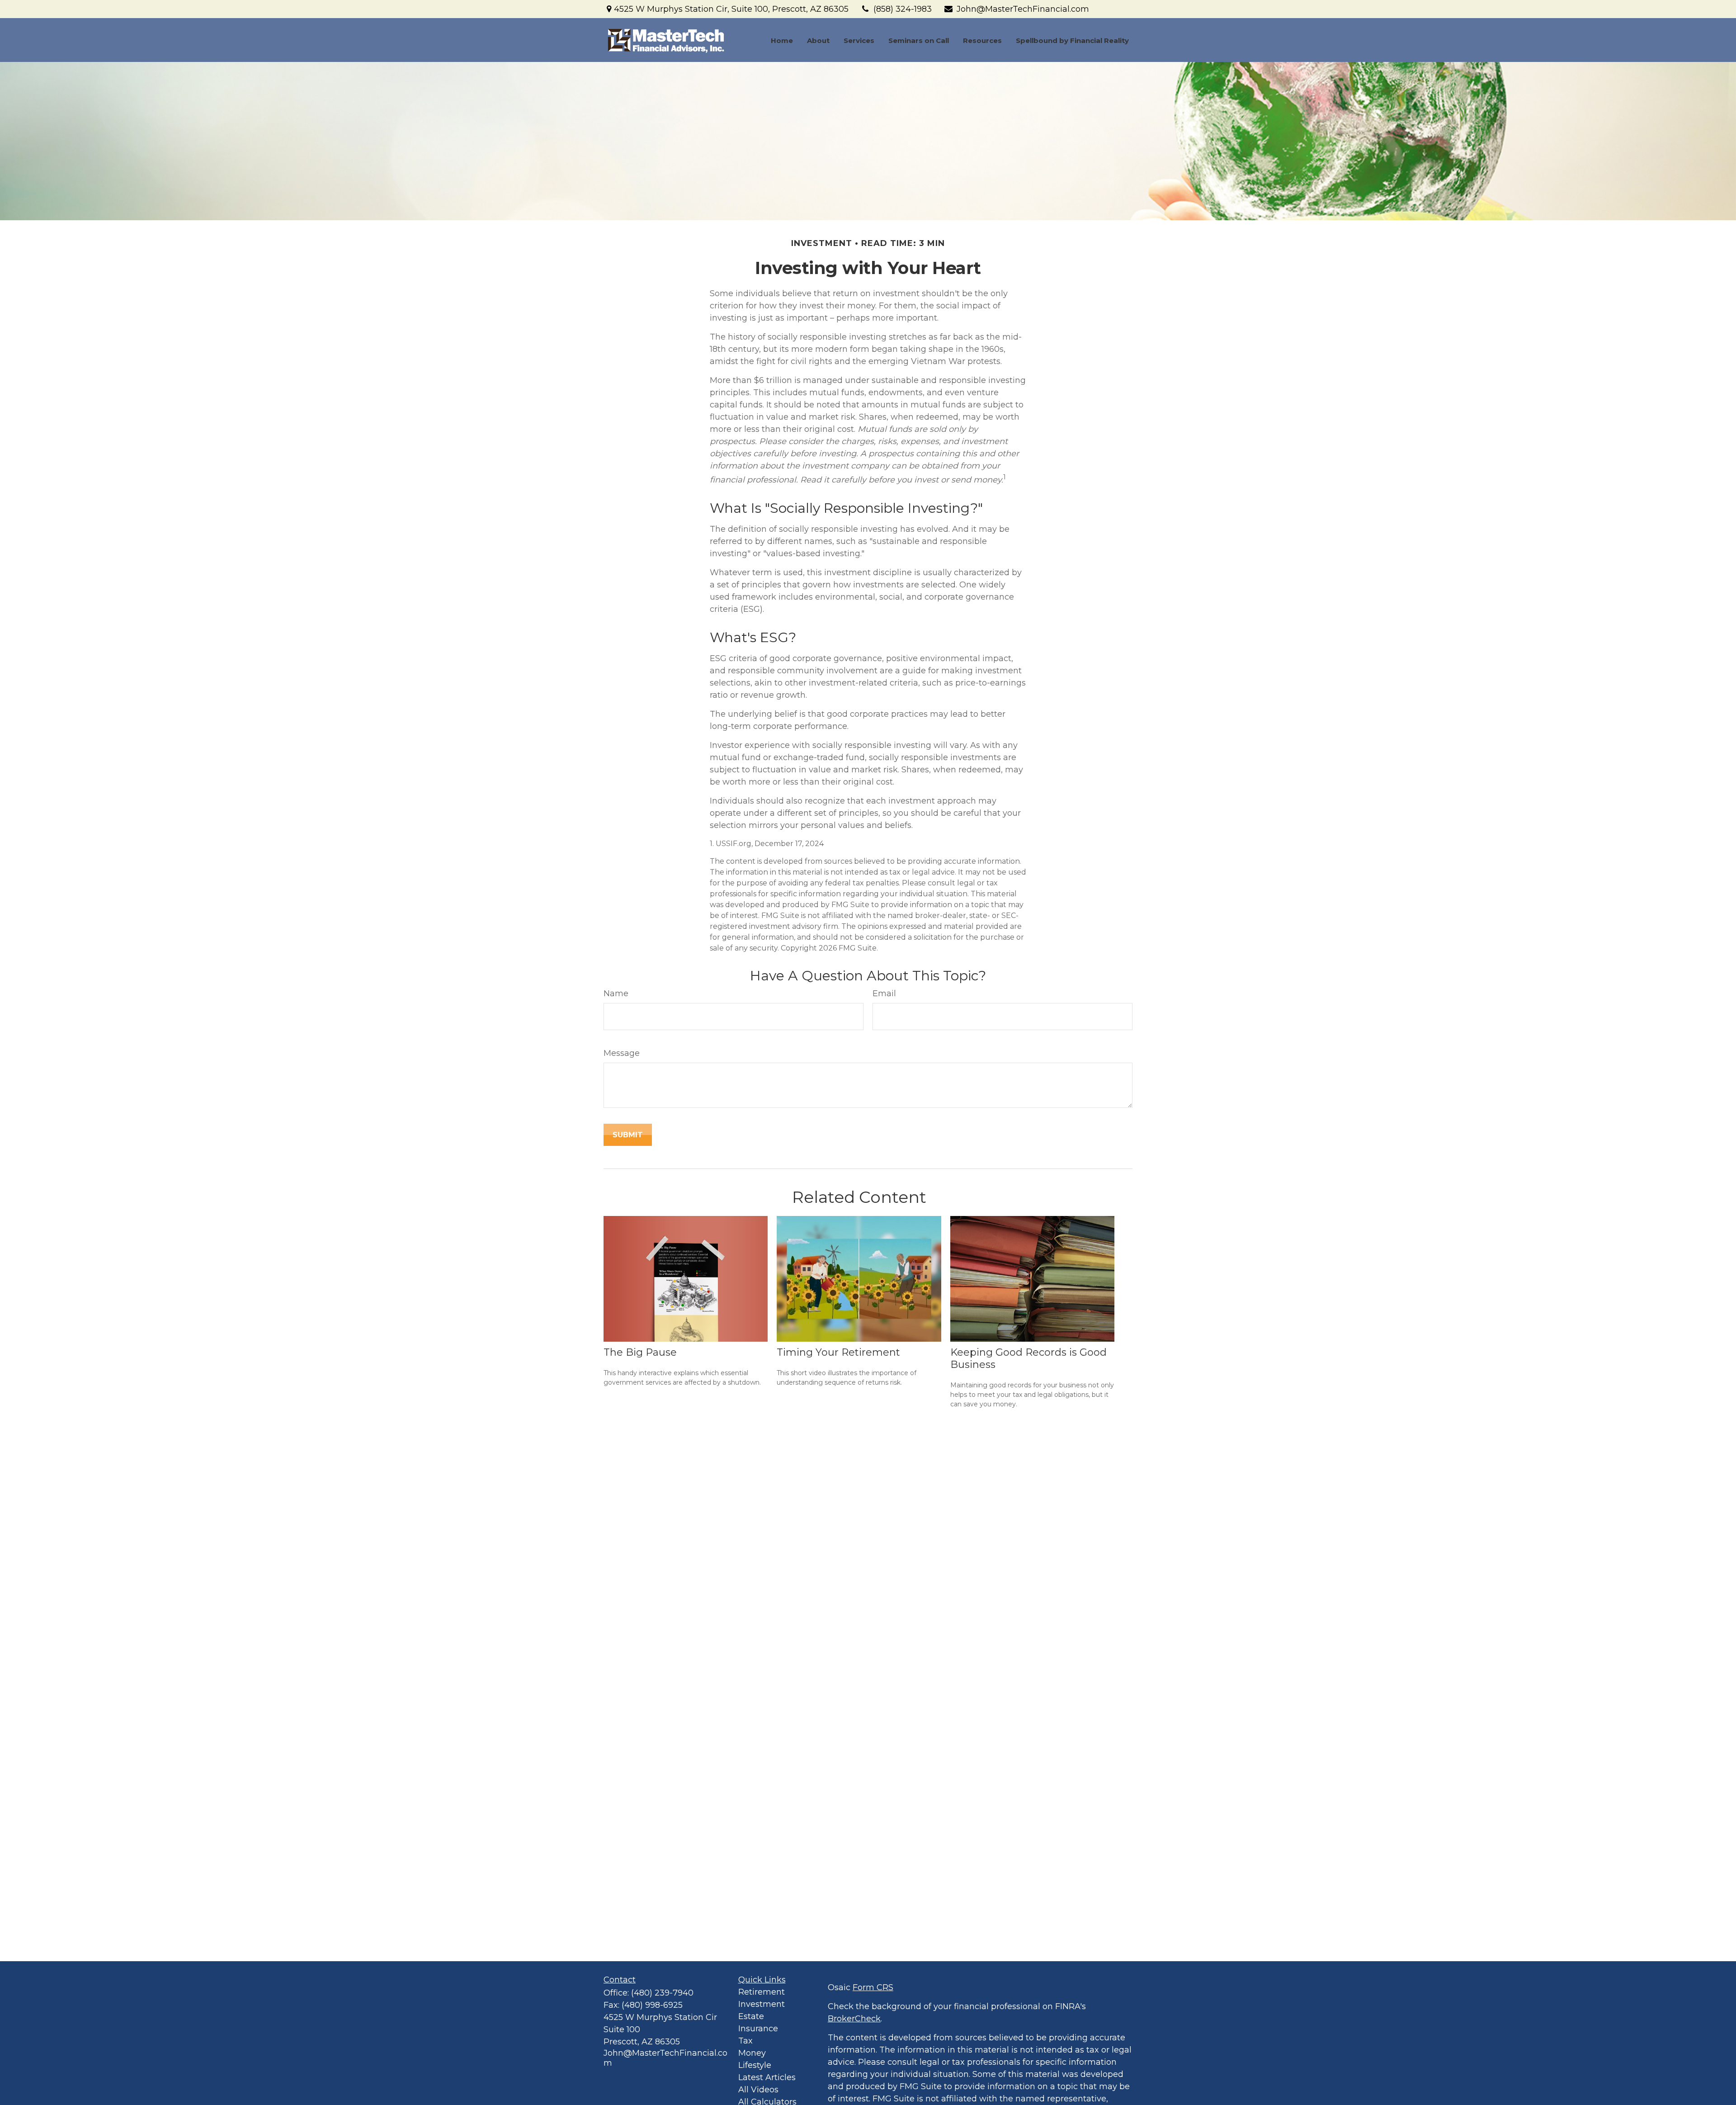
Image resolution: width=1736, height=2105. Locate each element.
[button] (782, 40)
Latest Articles (767, 2077)
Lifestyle (755, 2065)
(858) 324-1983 (903, 9)
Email (884, 993)
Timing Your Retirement (838, 1352)
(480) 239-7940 (662, 1993)
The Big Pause (640, 1352)
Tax (745, 2041)
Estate (751, 2016)
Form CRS (873, 1987)
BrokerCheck (854, 2019)
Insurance (758, 2029)
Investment (762, 2004)
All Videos (758, 2090)
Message (622, 1053)
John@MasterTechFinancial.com (1023, 9)
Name (616, 993)
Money (752, 2053)
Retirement (762, 1992)
